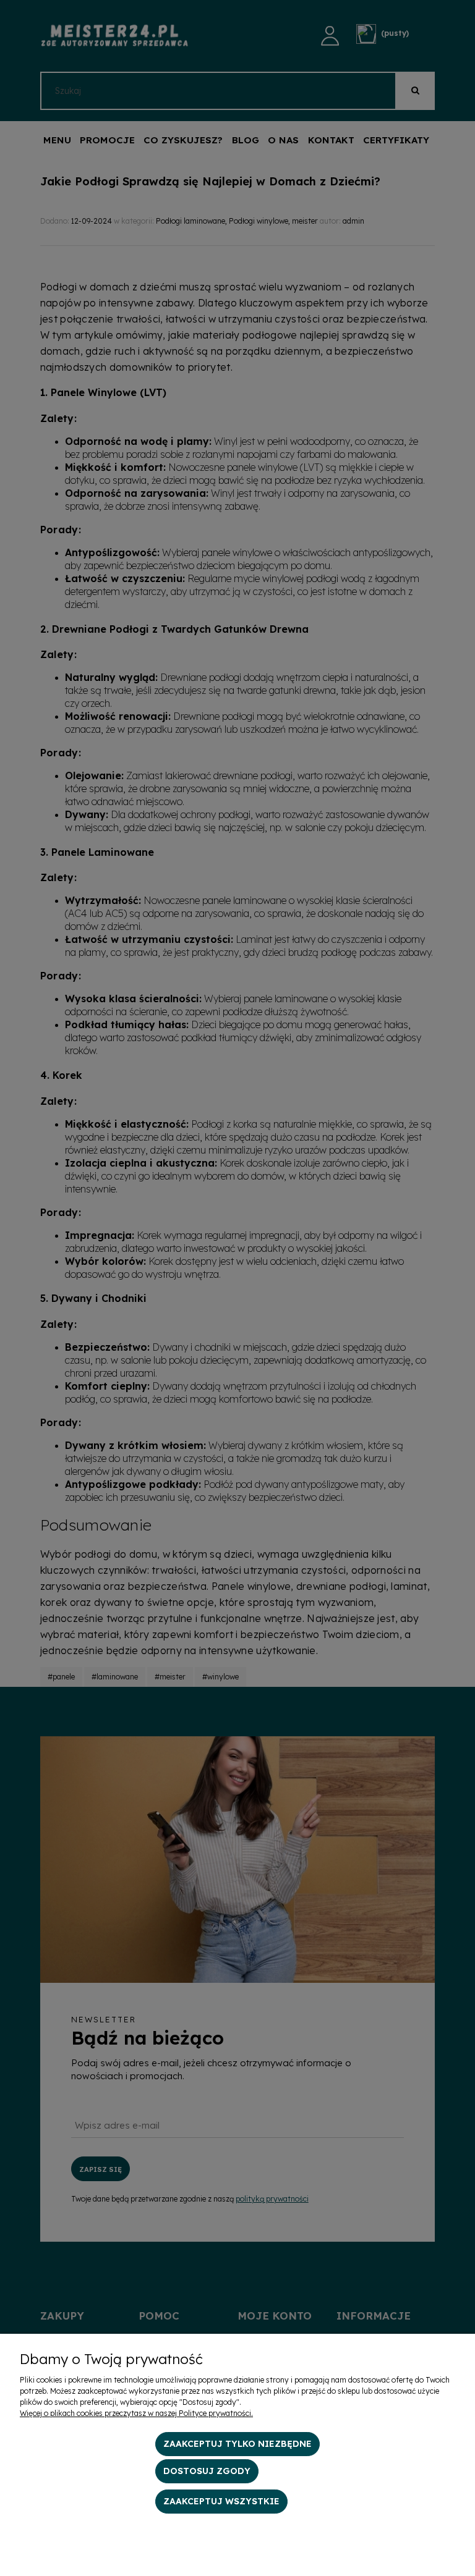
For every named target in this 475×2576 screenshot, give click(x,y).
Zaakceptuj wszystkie (221, 2501)
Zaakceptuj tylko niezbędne (237, 2444)
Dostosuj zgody (207, 2471)
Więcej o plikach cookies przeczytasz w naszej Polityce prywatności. (136, 2413)
